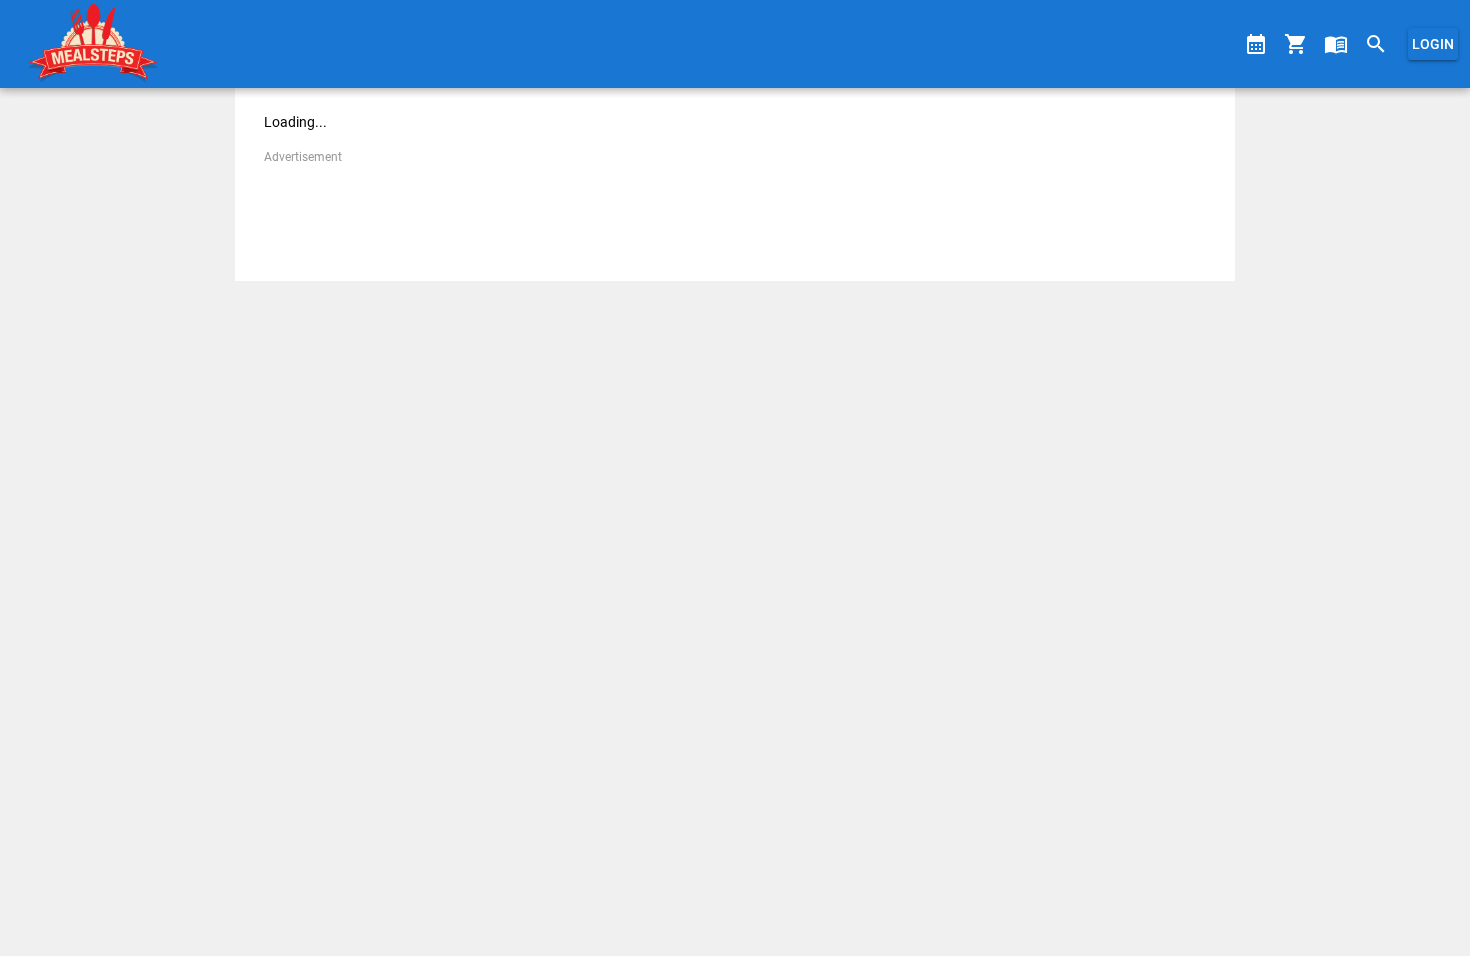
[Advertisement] (734, 212)
